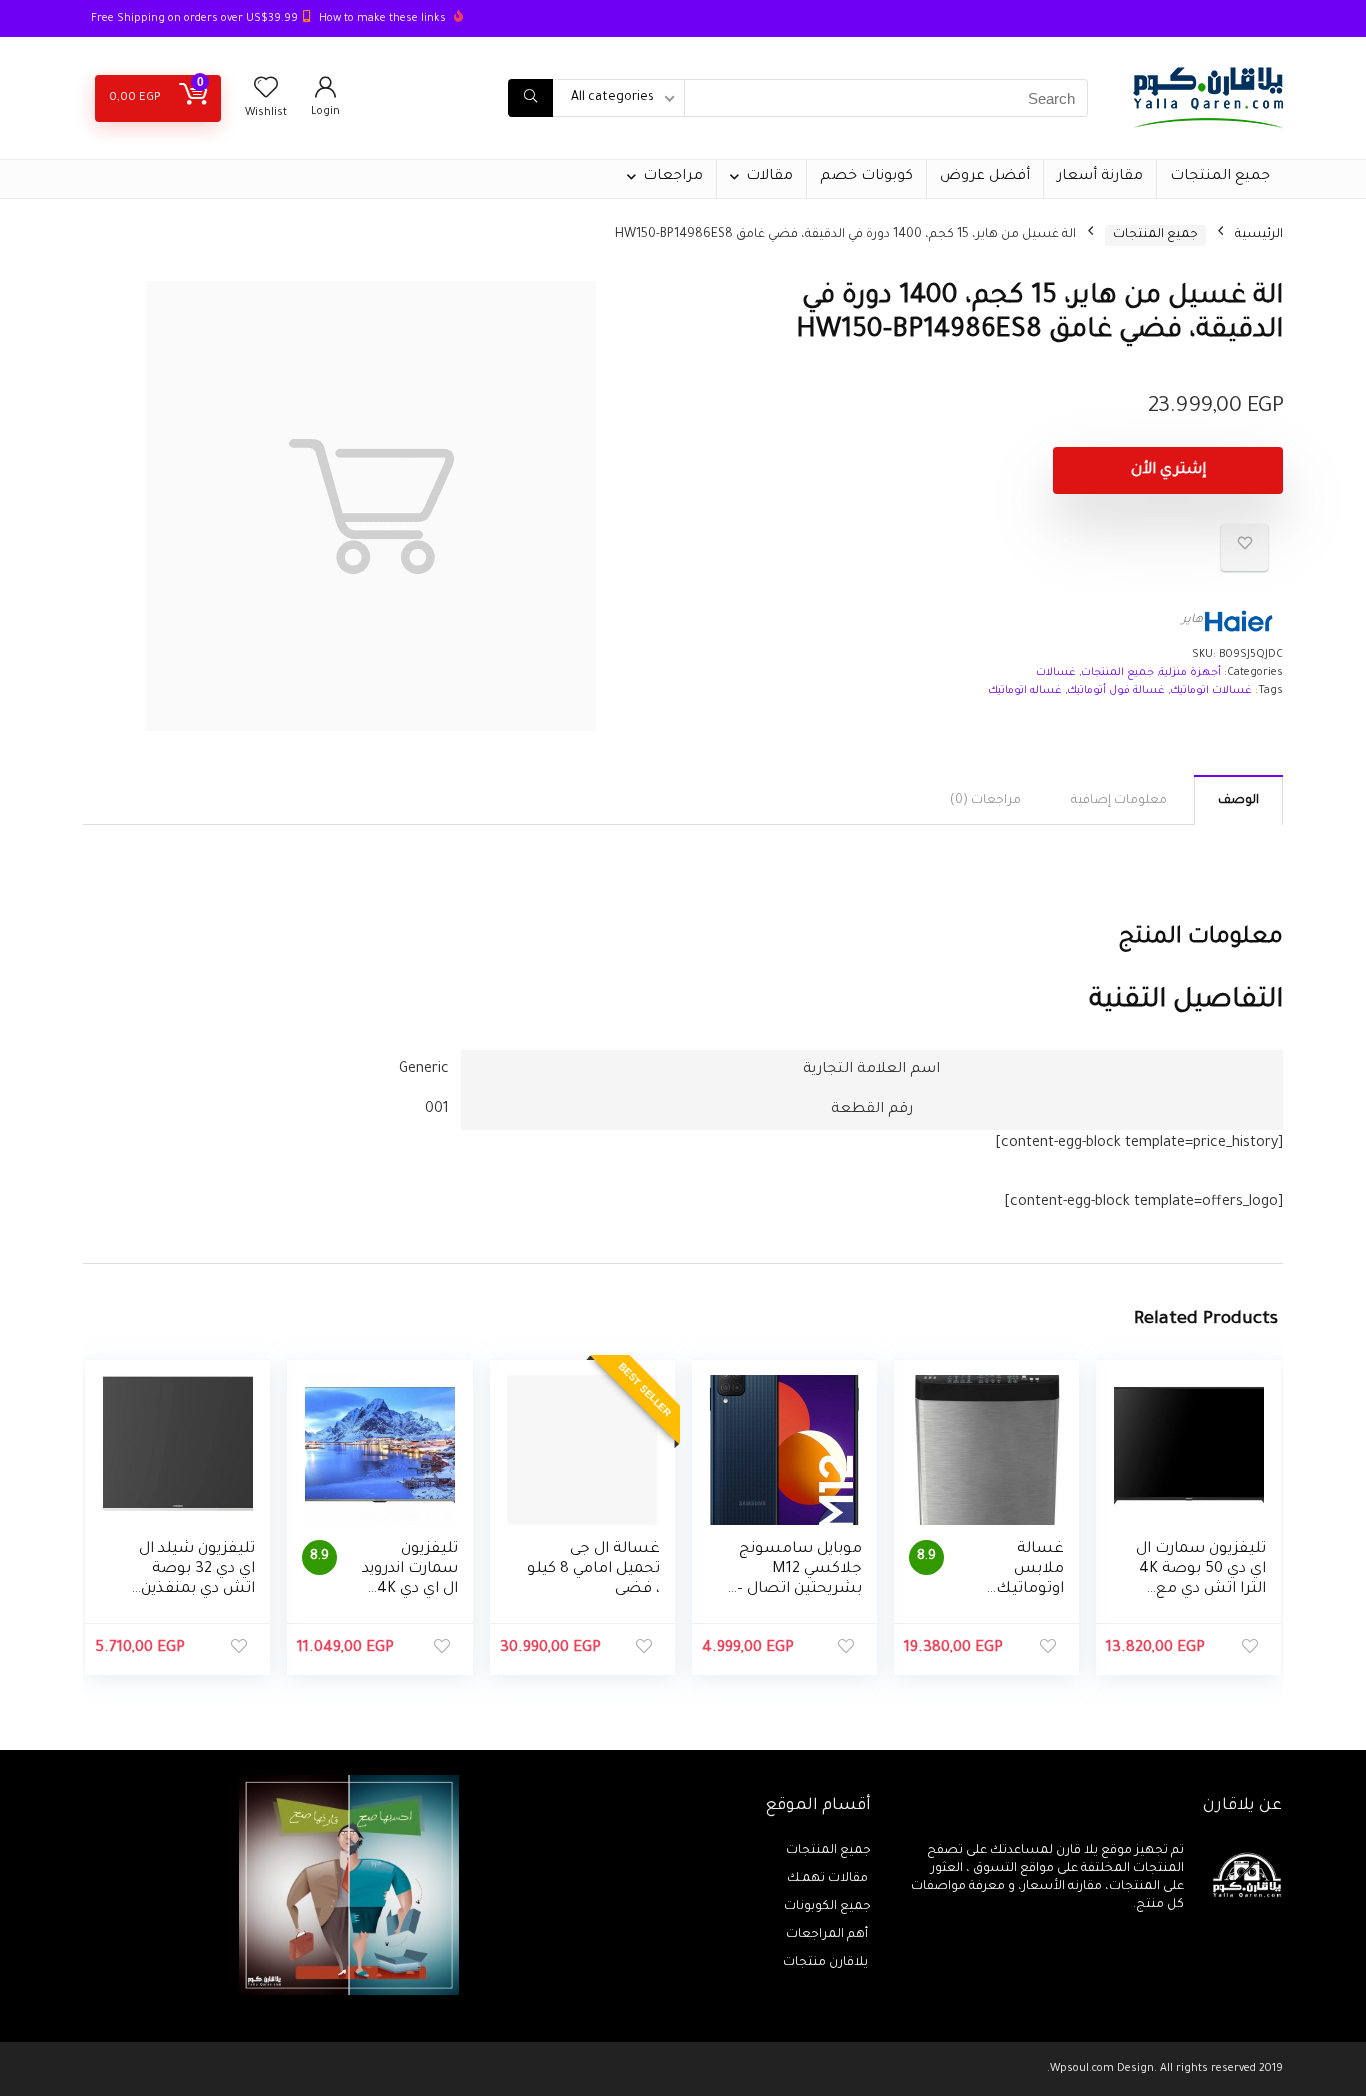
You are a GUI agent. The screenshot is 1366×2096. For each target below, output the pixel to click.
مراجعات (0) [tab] (985, 801)
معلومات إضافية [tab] (1119, 801)
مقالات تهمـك (829, 1879)
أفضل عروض (985, 177)
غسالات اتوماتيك (1211, 691)
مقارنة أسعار (1100, 177)
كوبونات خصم (866, 177)
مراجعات (673, 177)
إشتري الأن (1168, 470)
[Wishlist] (266, 94)
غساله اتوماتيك (1025, 691)
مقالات (769, 177)
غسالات (1056, 673)
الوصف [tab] (1238, 801)
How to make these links (382, 19)
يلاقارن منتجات (827, 1963)
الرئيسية (1259, 235)
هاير (1192, 620)
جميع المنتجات (1220, 177)
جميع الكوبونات (827, 1907)
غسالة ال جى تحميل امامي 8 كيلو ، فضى (593, 1569)
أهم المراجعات (828, 1935)
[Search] (530, 98)
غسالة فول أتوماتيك (1116, 691)
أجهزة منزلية (1190, 673)
